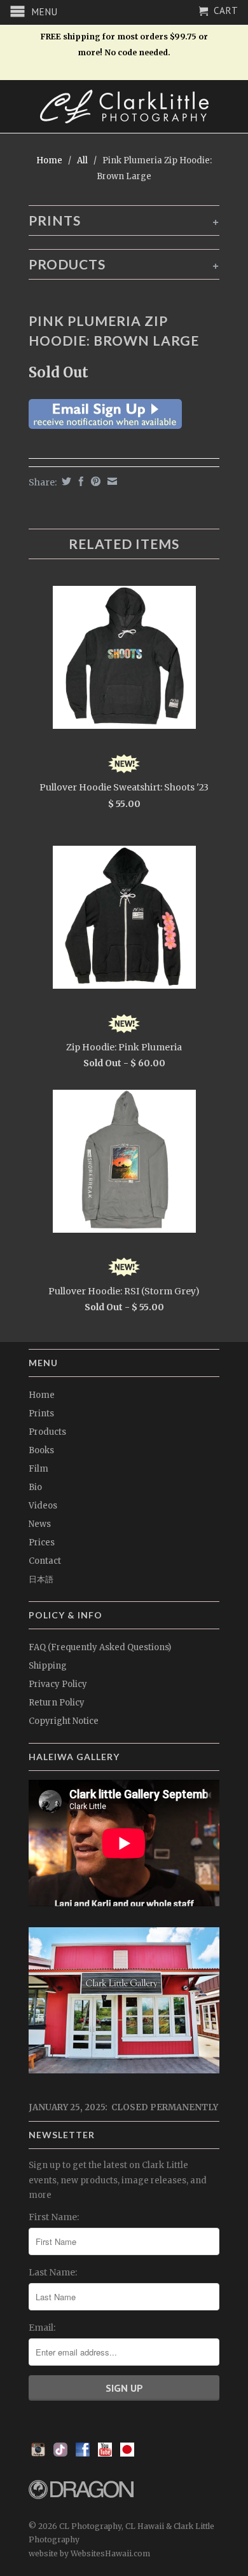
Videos (43, 1506)
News (40, 1524)
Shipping (48, 1666)
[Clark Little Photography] (124, 106)
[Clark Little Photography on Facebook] (83, 2453)
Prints (41, 1413)
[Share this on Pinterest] (94, 481)
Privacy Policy (58, 1684)
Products (47, 1432)
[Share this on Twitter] (65, 481)
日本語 (41, 1579)
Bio (35, 1487)
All (82, 160)
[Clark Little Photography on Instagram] (38, 2453)
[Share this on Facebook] (79, 481)
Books (41, 1450)
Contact (45, 1561)
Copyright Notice (64, 1721)
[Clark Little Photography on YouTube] (105, 2453)
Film (38, 1469)
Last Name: (53, 2272)
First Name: (54, 2217)
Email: (42, 2328)
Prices (42, 1542)
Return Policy (57, 1703)
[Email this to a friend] (111, 481)
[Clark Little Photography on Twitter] (60, 2453)
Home (42, 1395)
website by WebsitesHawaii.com (89, 2553)
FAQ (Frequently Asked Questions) (100, 1647)
